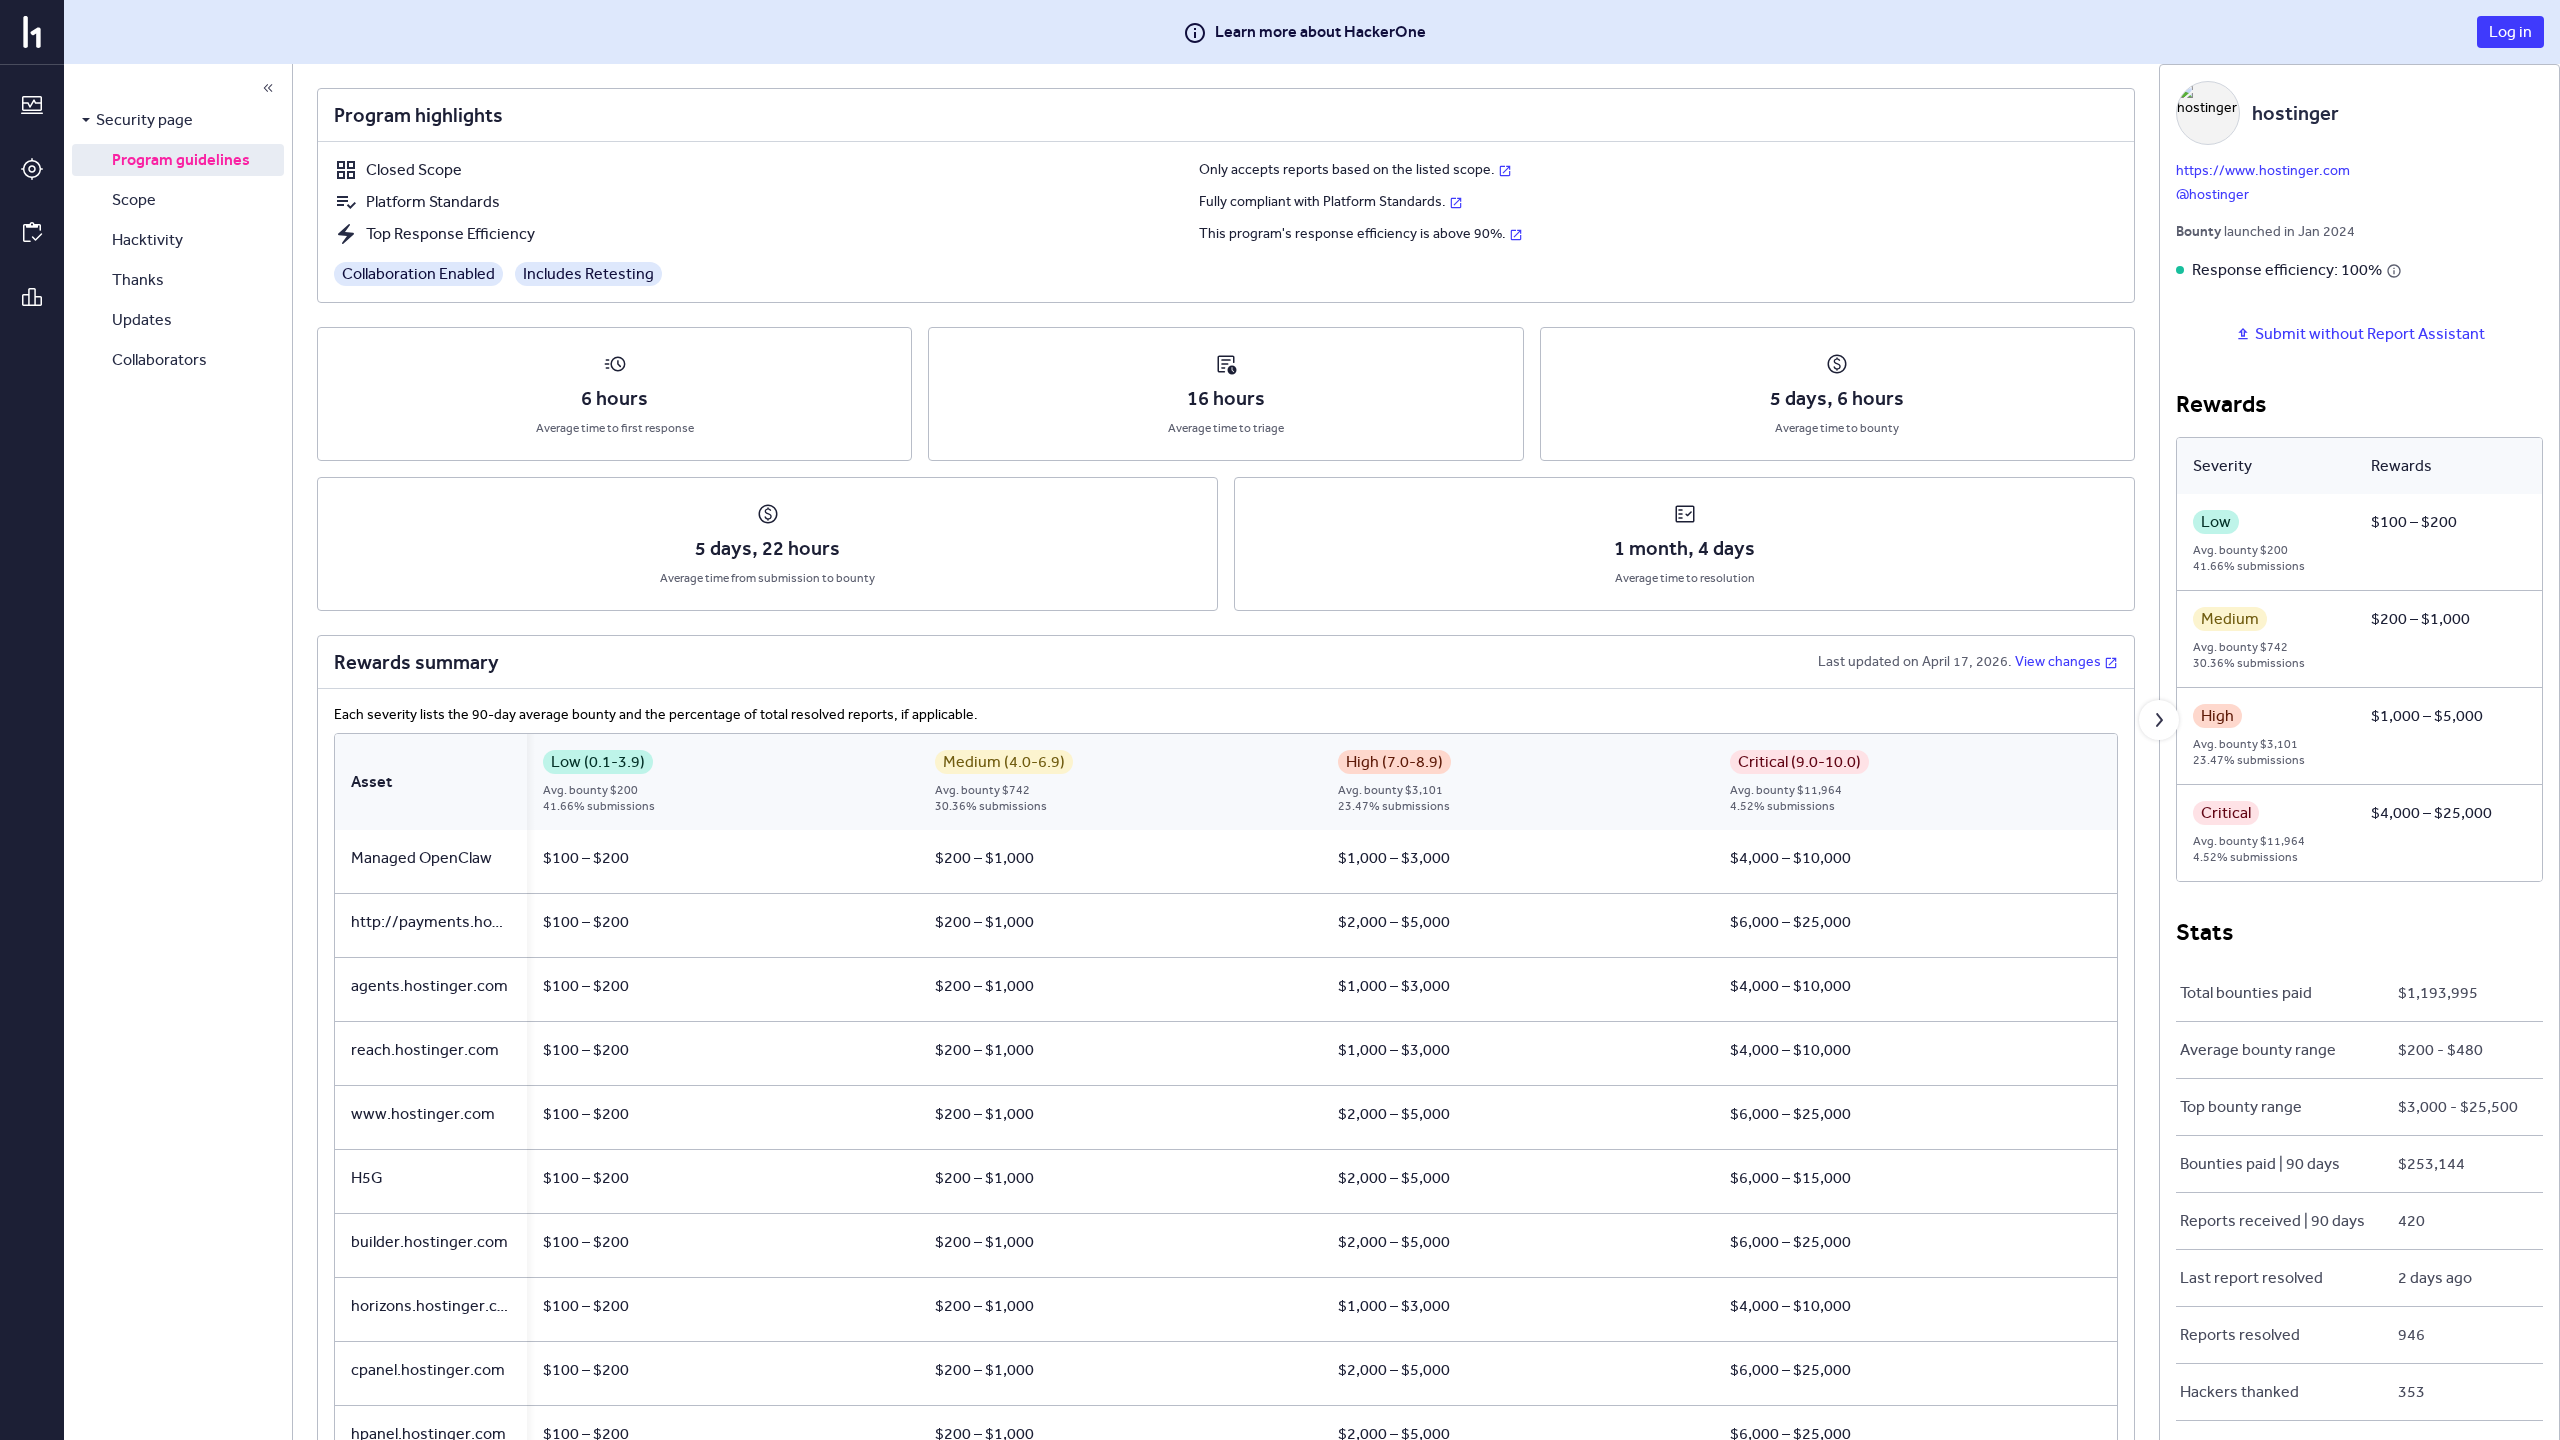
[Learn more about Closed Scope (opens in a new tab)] (1505, 169)
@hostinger (2212, 194)
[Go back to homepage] (32, 32)
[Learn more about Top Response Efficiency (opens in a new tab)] (1516, 233)
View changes (2058, 661)
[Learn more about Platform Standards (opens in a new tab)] (1456, 201)
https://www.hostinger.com (2263, 170)
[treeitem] (178, 120)
